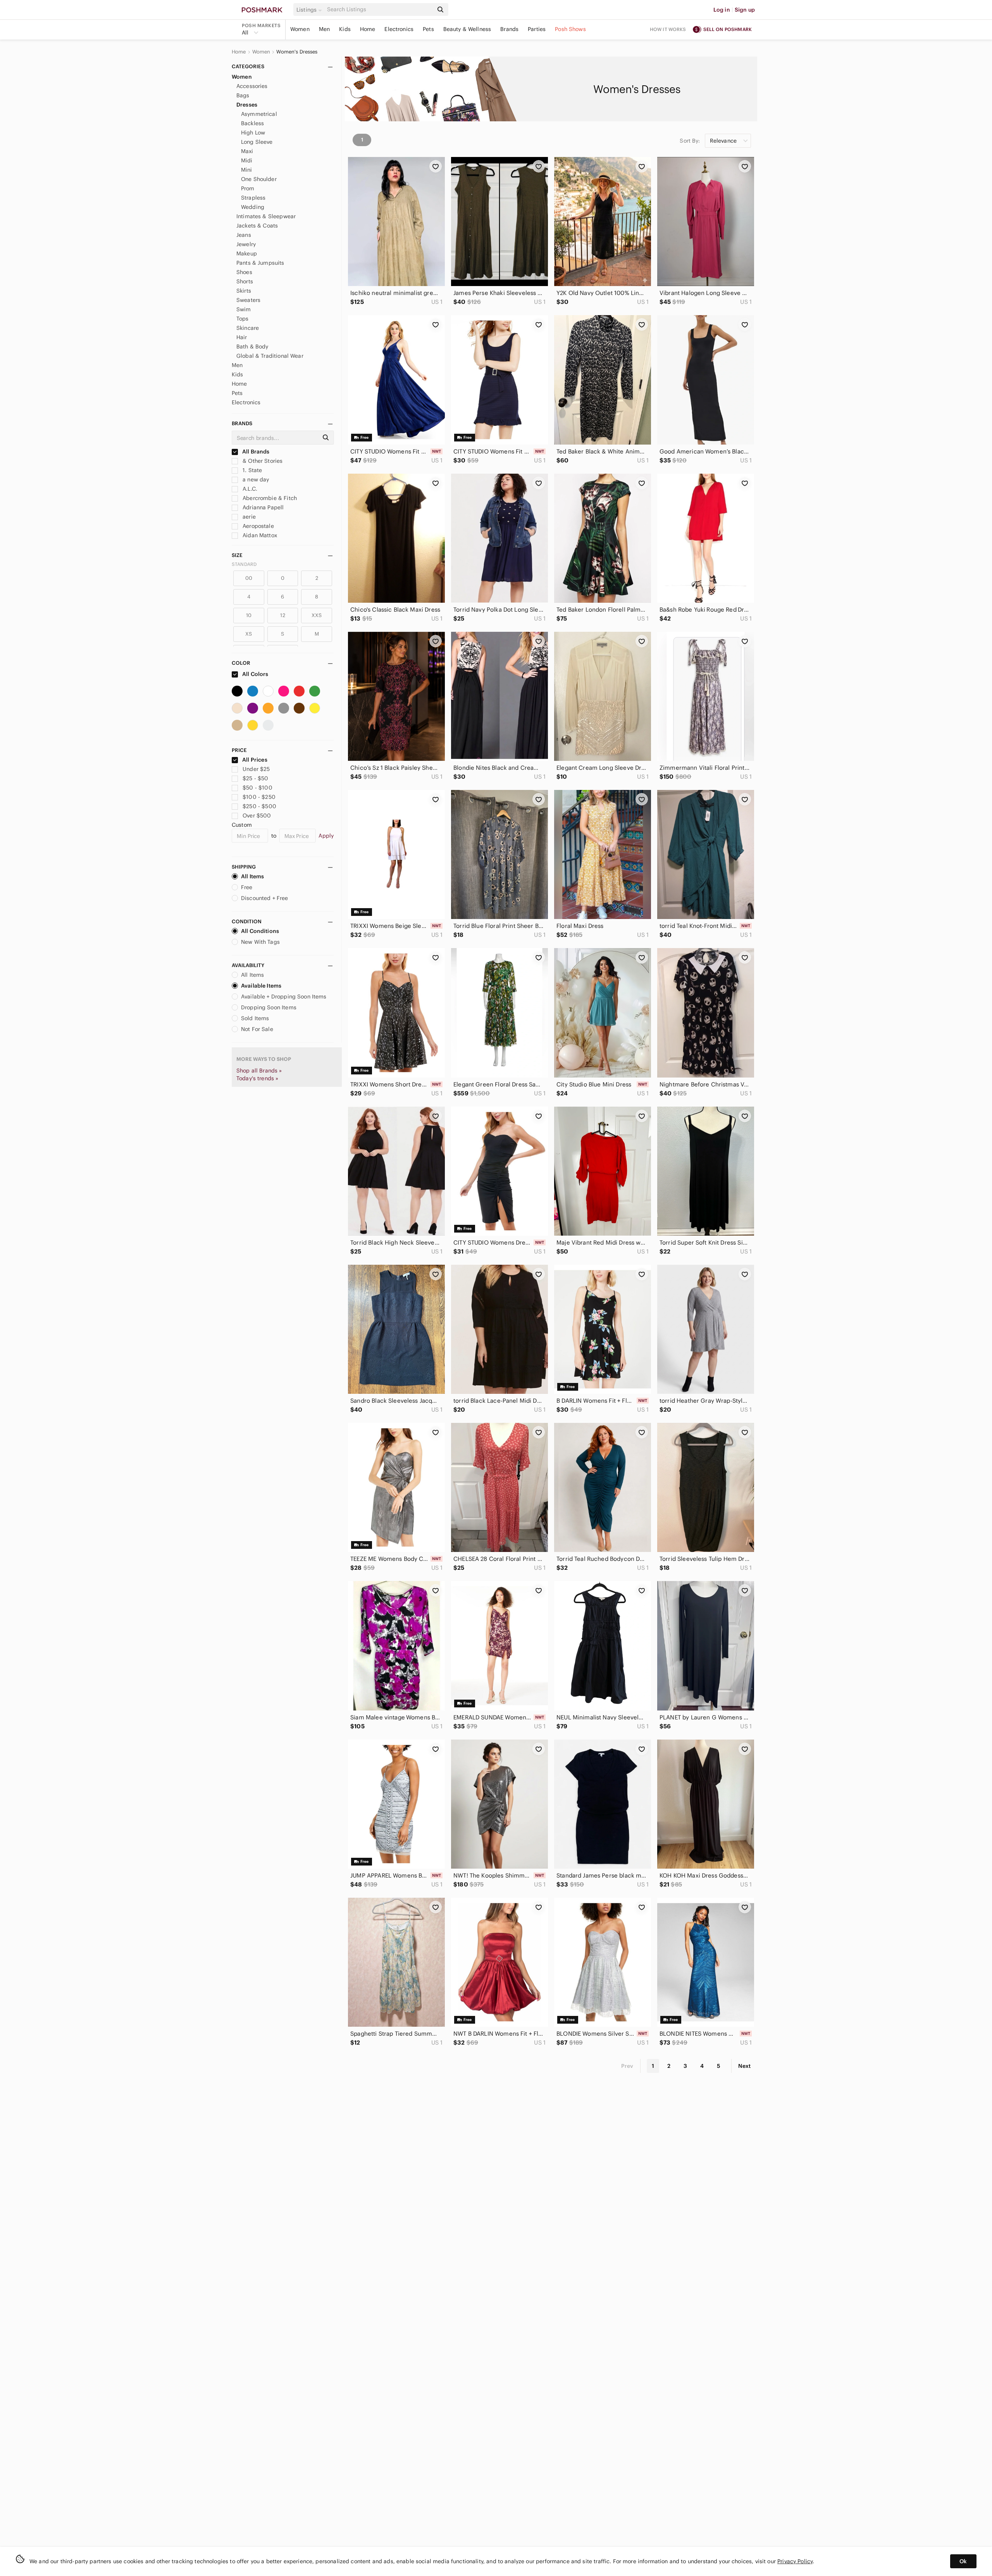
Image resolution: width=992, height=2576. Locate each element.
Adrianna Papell (262, 507)
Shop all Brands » (259, 1071)
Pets (428, 29)
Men (324, 29)
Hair (242, 337)
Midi (247, 160)
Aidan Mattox (259, 535)
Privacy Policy (795, 2561)
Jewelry (246, 244)
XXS (317, 615)
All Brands (255, 452)
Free (247, 887)
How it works (668, 29)
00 (249, 578)
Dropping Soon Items (269, 1007)
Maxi (247, 151)
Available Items (261, 986)
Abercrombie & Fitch (269, 498)
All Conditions (260, 931)
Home (368, 29)
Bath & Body (252, 347)
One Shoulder (259, 179)
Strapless (253, 198)
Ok (963, 2561)
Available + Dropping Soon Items (284, 997)
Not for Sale (257, 1029)
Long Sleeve (257, 142)
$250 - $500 (259, 806)
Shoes (244, 272)
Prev (627, 2066)
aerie (248, 517)
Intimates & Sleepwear (266, 216)
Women (300, 29)
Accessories (252, 86)
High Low (253, 133)
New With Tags (260, 942)
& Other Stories (262, 461)
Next (744, 2066)
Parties (537, 29)
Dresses (247, 105)
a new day (255, 479)
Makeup (247, 253)
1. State (251, 470)
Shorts (245, 281)
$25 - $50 (255, 778)
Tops (243, 319)
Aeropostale (257, 526)
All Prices (255, 760)
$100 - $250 (259, 797)
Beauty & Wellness (467, 29)
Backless (252, 123)
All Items (252, 876)
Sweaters (248, 300)
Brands (509, 29)
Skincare (248, 328)
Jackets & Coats (257, 226)
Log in (722, 10)
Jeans (244, 235)
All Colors (255, 674)
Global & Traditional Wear (270, 356)
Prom (248, 188)
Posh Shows (570, 29)
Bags (243, 95)
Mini (247, 170)
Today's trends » (257, 1078)
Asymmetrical (259, 114)
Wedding (253, 207)
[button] (310, 10)
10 (249, 615)
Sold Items (255, 1018)
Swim (244, 309)
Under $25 (256, 769)
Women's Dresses (297, 52)
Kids (345, 29)
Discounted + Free (265, 898)
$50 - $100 (257, 788)
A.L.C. (249, 489)
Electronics (399, 29)
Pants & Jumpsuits (260, 263)
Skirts (244, 291)
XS (249, 634)
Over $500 (257, 816)
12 (282, 615)
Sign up (745, 10)
